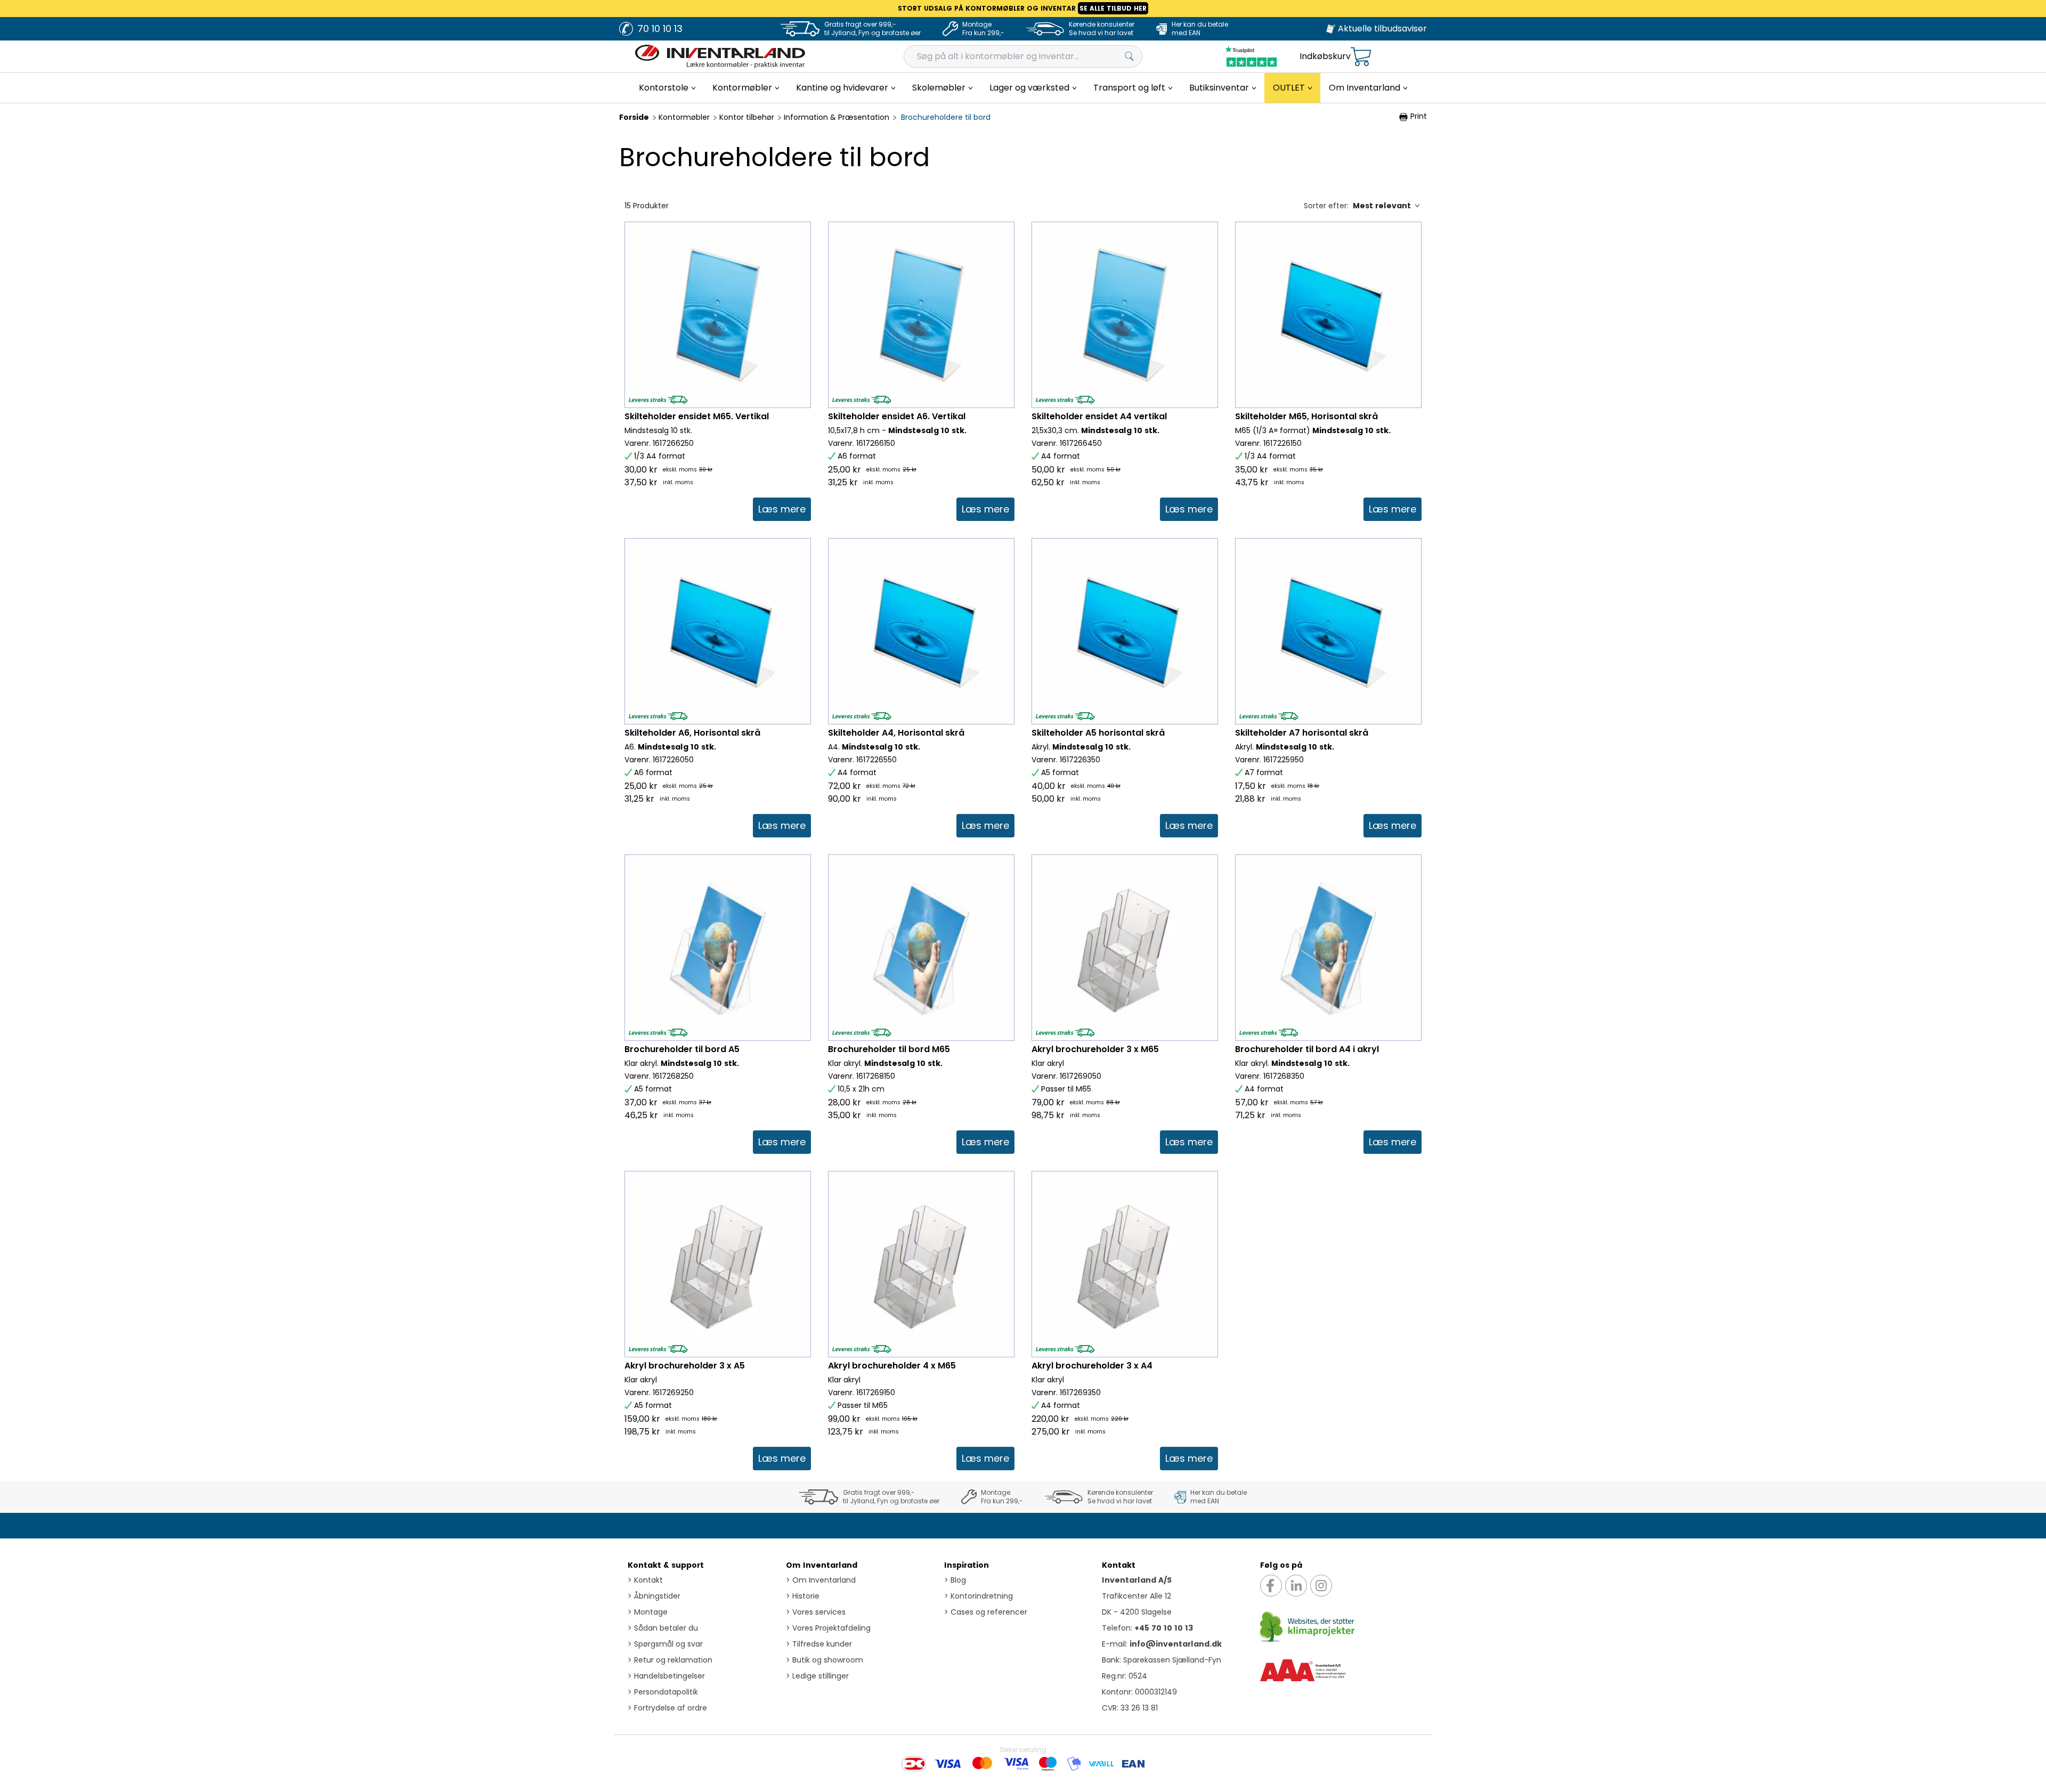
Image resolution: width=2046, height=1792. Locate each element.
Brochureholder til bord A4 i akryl (1307, 1049)
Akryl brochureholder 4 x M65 (892, 1366)
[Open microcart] (1361, 57)
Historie (803, 1596)
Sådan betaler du (663, 1628)
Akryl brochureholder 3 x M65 (1095, 1049)
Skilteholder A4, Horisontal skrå (896, 733)
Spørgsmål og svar (665, 1644)
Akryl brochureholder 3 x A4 (1092, 1366)
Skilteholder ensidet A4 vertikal (1099, 416)
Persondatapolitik (663, 1692)
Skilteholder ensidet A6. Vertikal (897, 416)
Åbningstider (654, 1596)
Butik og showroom (825, 1660)
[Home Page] (720, 56)
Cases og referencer (986, 1612)
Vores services (816, 1612)
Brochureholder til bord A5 (682, 1049)
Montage (648, 1612)
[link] (782, 509)
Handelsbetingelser (666, 1676)
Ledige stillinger (817, 1676)
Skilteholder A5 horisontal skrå (1098, 733)
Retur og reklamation (670, 1660)
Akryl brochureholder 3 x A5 (685, 1366)
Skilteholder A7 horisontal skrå (1302, 733)
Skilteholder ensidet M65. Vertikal (697, 416)
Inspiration (967, 1565)
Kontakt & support (666, 1565)
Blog (955, 1580)
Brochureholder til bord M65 (889, 1049)
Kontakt (645, 1580)
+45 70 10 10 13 (1164, 1628)
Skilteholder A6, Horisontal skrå (692, 733)
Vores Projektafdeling (828, 1628)
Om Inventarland (822, 1565)
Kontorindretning (979, 1596)
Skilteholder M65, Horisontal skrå (1306, 416)
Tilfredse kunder (819, 1644)
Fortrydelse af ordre (667, 1708)
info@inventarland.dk (1176, 1644)
